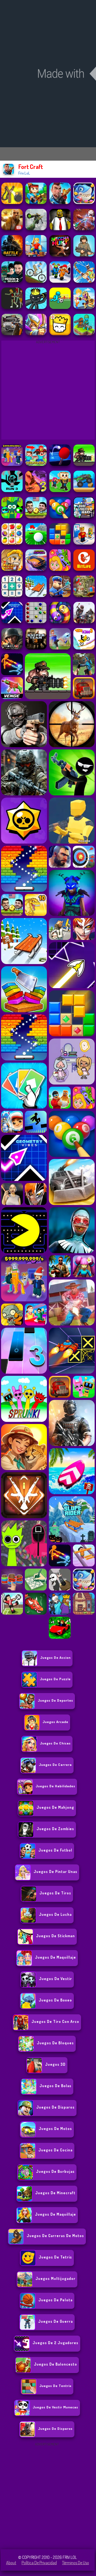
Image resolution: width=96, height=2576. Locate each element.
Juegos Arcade (55, 1722)
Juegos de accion (55, 1657)
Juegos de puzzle (55, 1679)
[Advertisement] (48, 2496)
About (11, 2563)
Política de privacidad (39, 2563)
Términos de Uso (76, 2563)
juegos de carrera (55, 1765)
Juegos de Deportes (55, 1700)
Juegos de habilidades (55, 1786)
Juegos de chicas (55, 1743)
